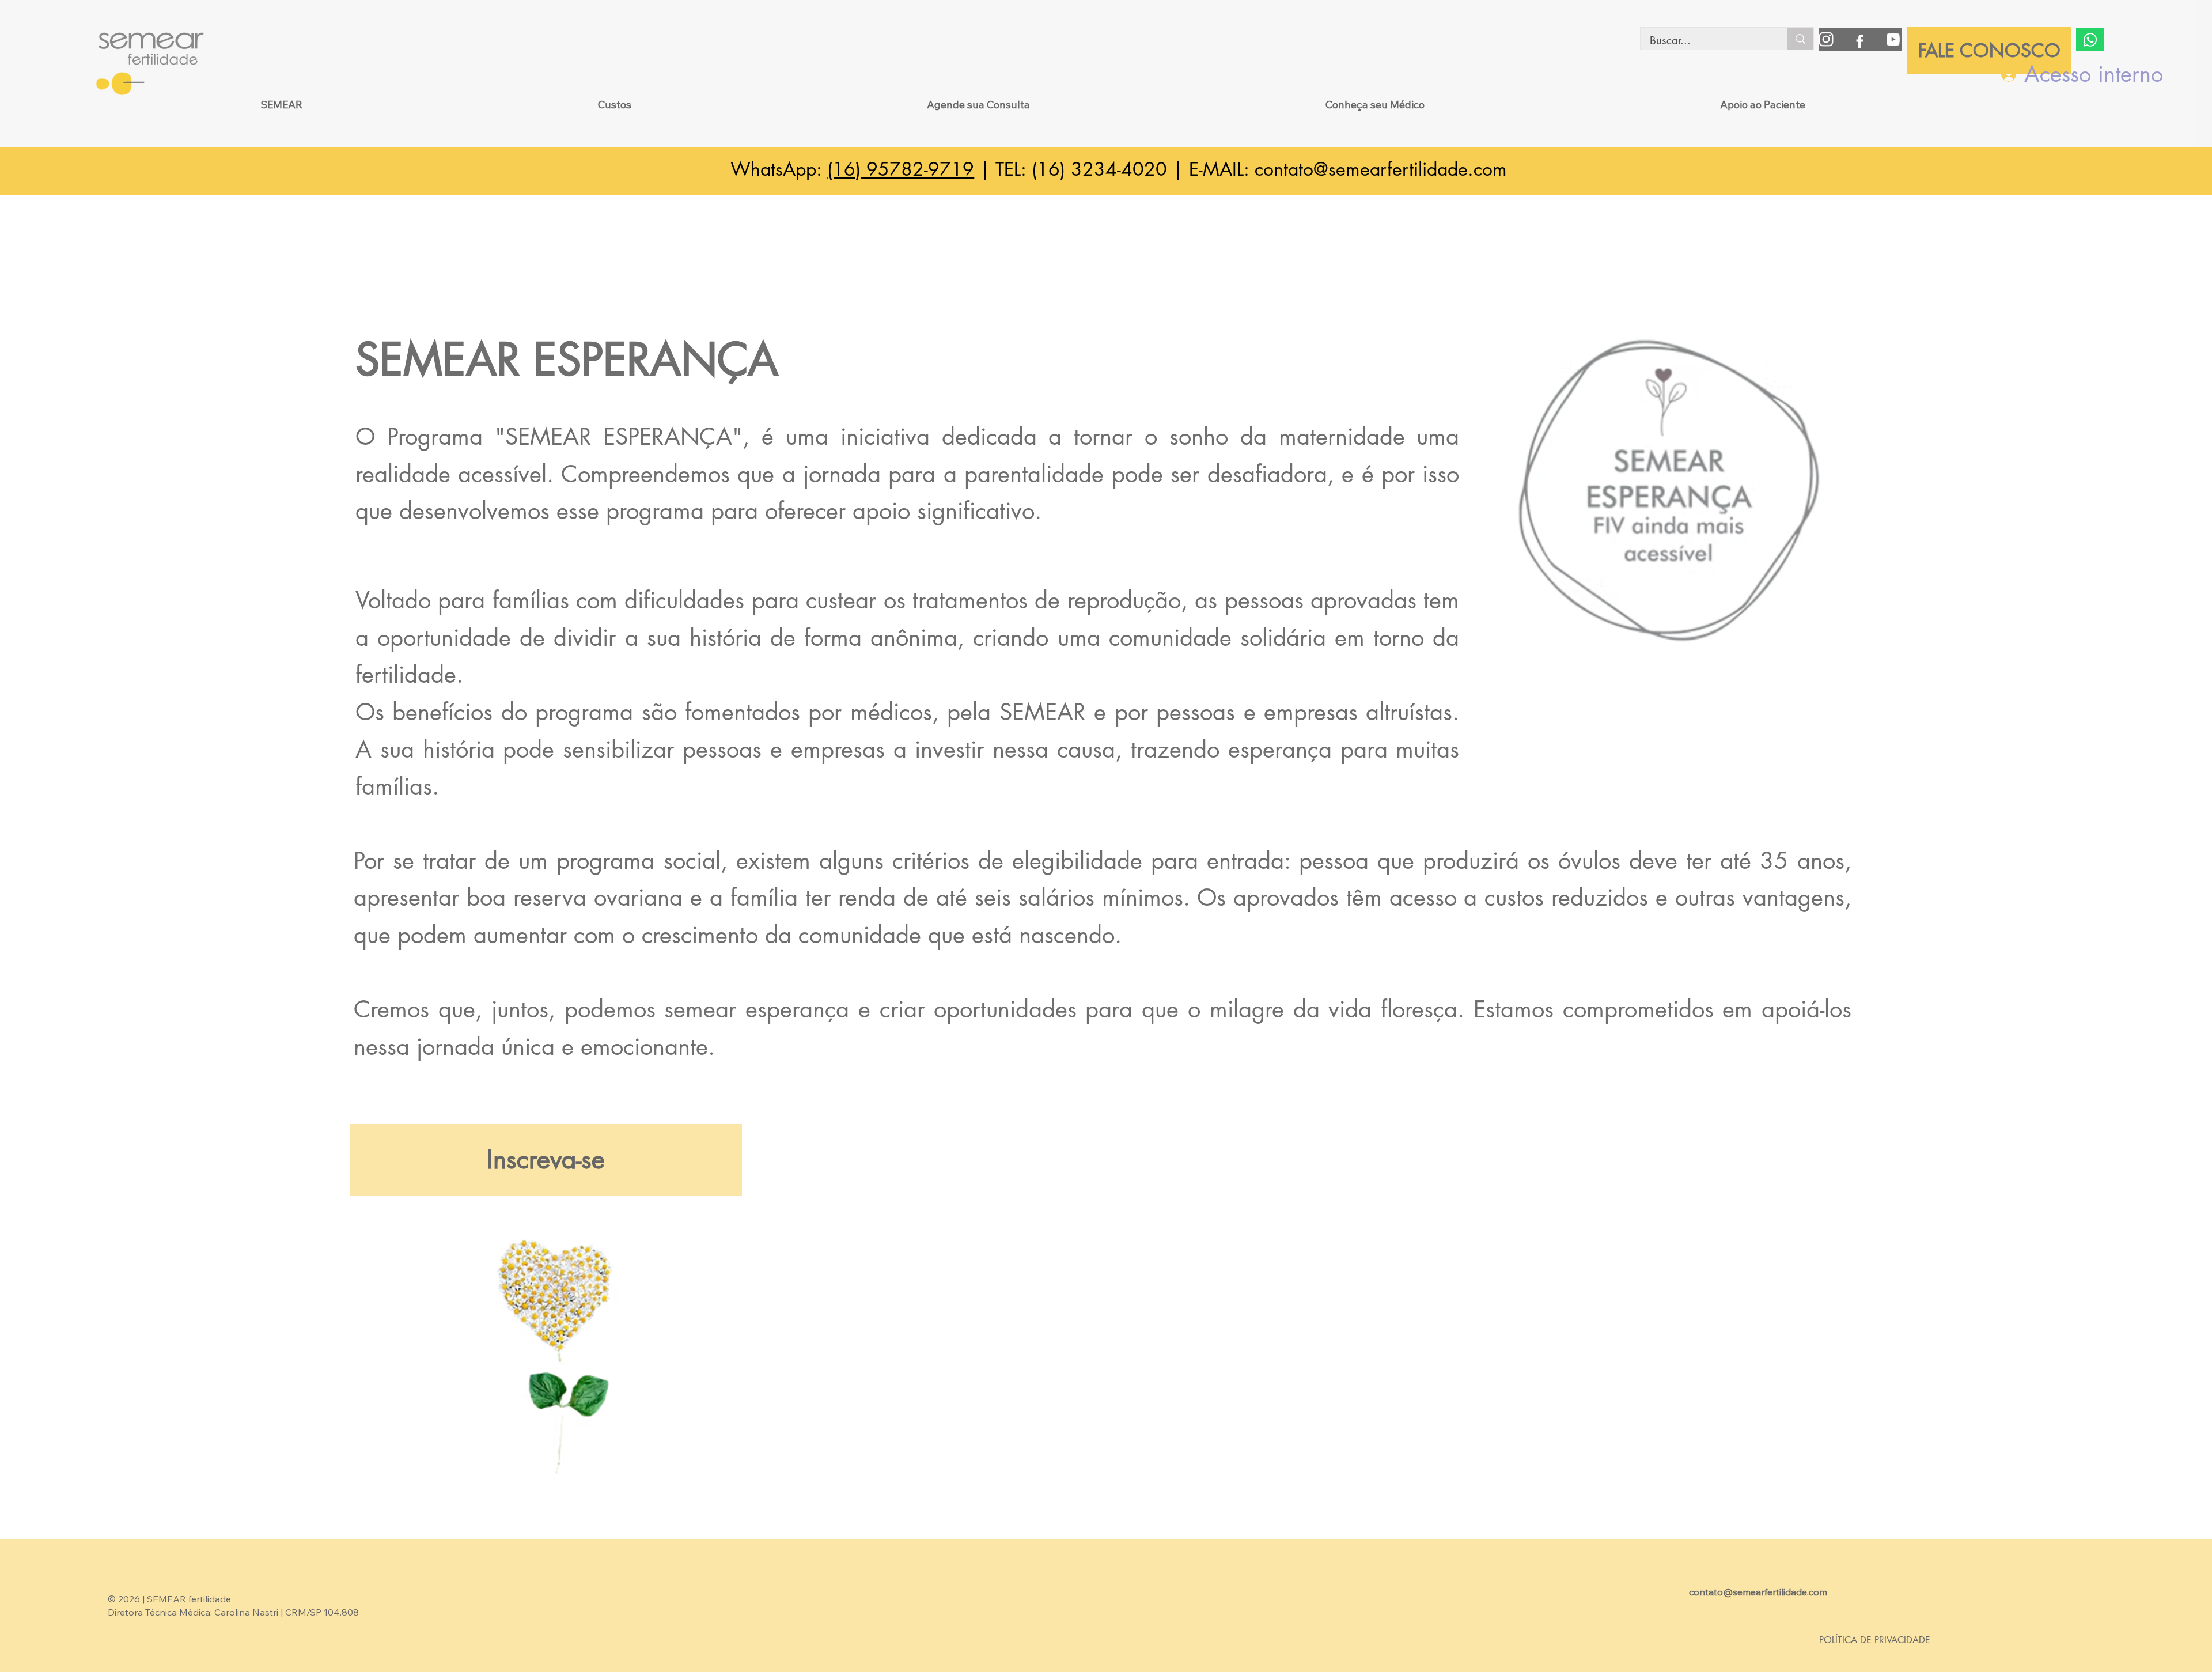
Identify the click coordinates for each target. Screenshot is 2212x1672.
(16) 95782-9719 (901, 169)
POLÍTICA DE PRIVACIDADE (1875, 1640)
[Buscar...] (1800, 39)
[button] (281, 105)
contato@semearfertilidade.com (1381, 169)
